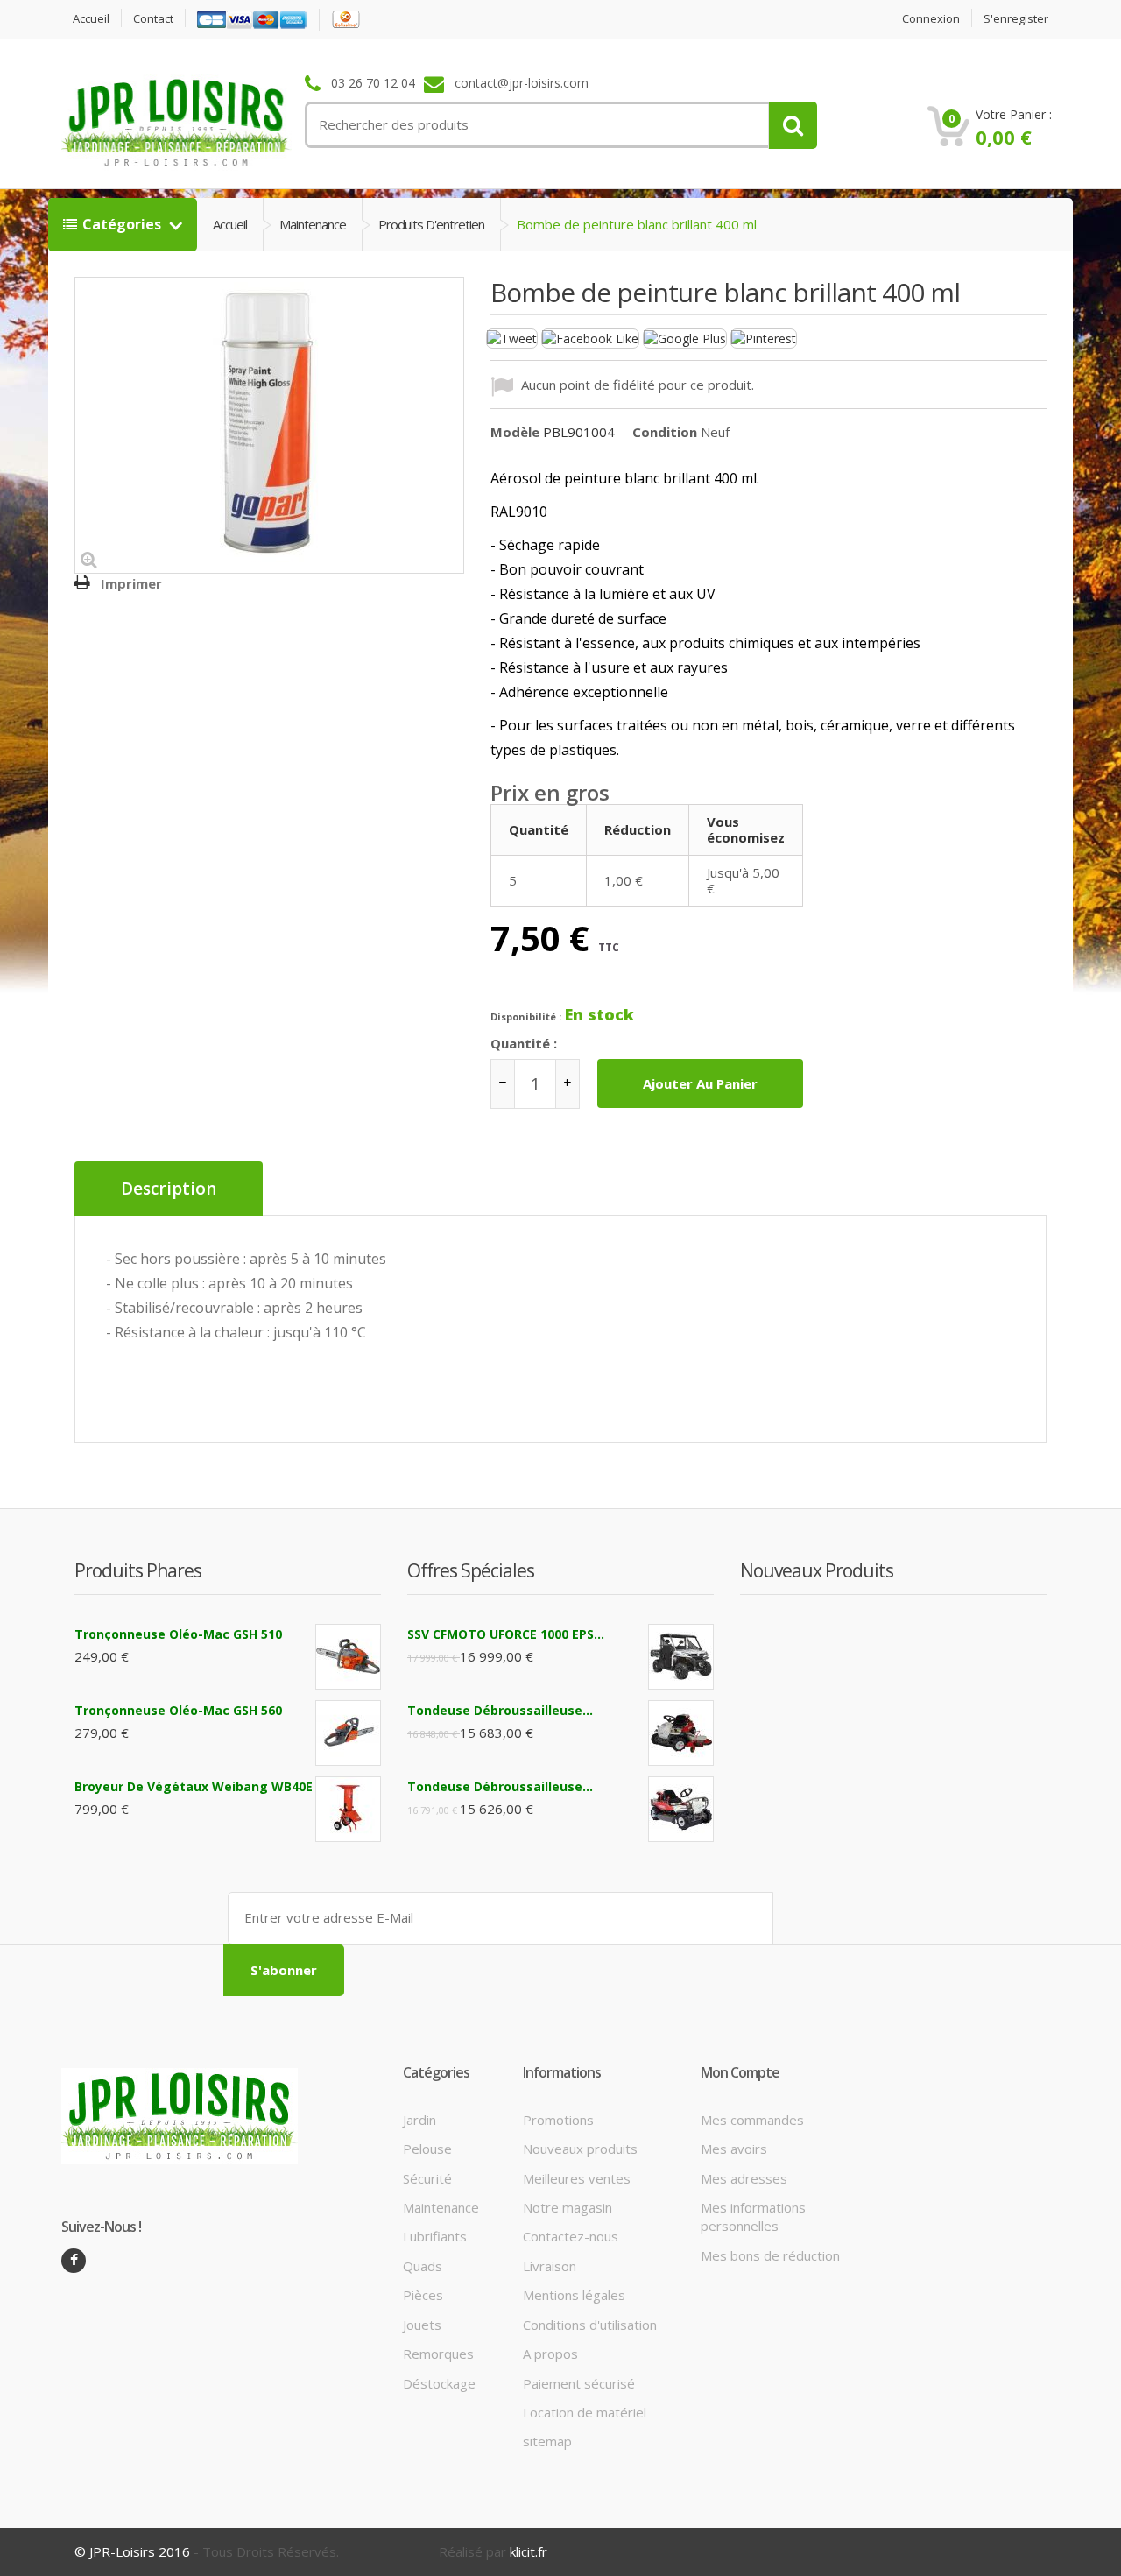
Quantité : (524, 1043)
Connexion (931, 19)
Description (169, 1189)
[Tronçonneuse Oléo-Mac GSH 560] (348, 1733)
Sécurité (427, 2178)
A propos (550, 2354)
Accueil (91, 19)
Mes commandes (752, 2120)
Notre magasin (568, 2207)
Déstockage (439, 2383)
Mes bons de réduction (770, 2255)
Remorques (438, 2354)
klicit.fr (529, 2551)
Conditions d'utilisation (590, 2325)
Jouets (422, 2325)
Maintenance (313, 224)
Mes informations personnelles (753, 2216)
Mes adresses (744, 2178)
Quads (423, 2266)
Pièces (423, 2295)
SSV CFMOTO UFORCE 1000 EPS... (506, 1634)
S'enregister (1016, 19)
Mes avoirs (734, 2149)
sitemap (547, 2441)
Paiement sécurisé (579, 2383)
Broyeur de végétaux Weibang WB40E (194, 1786)
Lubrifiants (435, 2236)
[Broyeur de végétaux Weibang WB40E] (348, 1809)
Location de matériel (585, 2412)
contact (153, 19)
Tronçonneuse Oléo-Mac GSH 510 (178, 1634)
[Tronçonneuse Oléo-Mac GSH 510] (348, 1657)
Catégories (123, 224)
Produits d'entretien (431, 224)
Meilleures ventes (577, 2178)
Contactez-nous (571, 2236)
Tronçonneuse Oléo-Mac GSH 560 (178, 1710)
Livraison (550, 2266)
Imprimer (131, 583)
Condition (665, 432)
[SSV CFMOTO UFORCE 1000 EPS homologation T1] (681, 1657)
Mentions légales (574, 2295)
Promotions (558, 2120)
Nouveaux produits (580, 2149)
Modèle (515, 432)
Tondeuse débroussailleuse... (500, 1710)
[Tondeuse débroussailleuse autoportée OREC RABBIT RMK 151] (681, 1733)
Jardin (419, 2120)
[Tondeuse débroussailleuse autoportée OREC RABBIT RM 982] (681, 1809)
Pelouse (427, 2149)
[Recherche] (793, 125)
